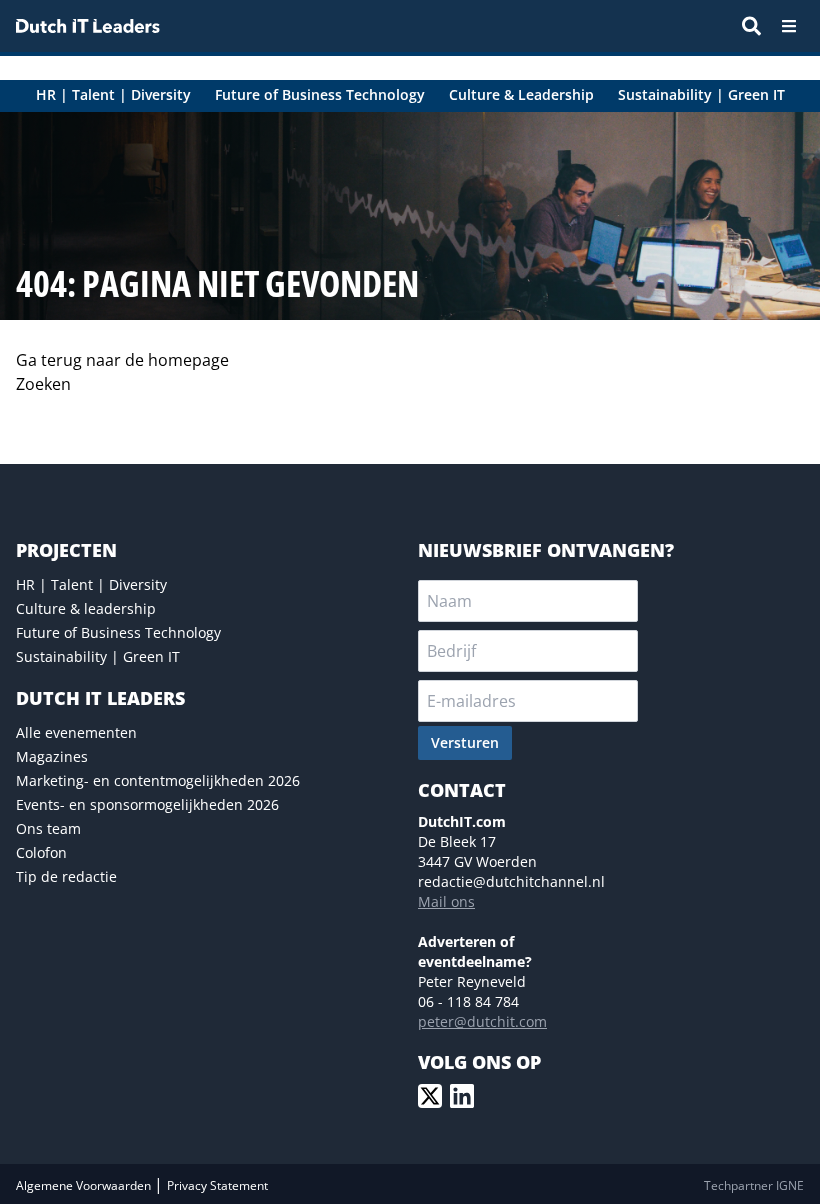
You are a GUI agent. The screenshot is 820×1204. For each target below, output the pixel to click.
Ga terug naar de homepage (122, 360)
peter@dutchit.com (482, 1021)
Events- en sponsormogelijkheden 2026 (147, 804)
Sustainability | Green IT (98, 656)
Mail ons (446, 901)
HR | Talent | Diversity (91, 584)
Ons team (48, 828)
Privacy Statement (217, 1185)
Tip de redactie (66, 876)
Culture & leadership (86, 608)
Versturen (465, 742)
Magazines (52, 756)
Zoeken (43, 384)
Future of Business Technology (118, 632)
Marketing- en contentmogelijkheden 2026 (158, 780)
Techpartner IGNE (754, 1185)
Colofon (41, 852)
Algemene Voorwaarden (85, 1185)
